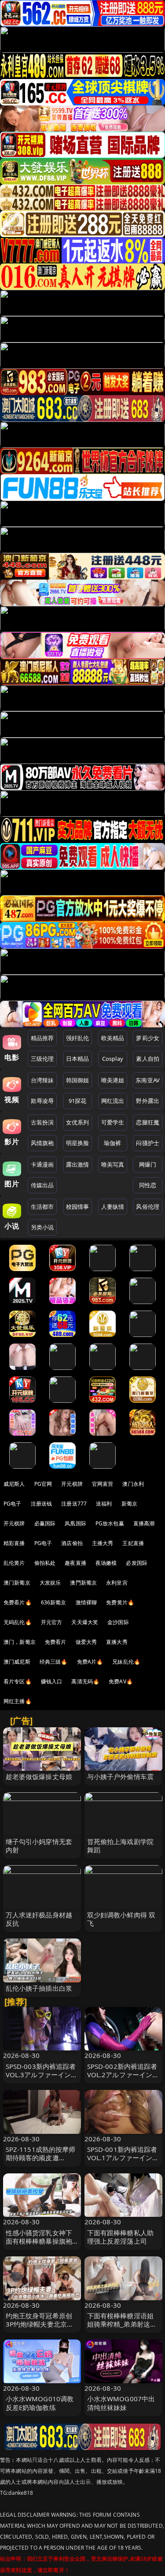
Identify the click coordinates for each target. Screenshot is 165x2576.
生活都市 (42, 1207)
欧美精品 (113, 1038)
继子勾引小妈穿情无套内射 (39, 1846)
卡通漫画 (42, 1164)
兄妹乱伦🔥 (126, 1662)
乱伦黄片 (14, 1563)
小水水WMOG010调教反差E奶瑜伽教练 (40, 2403)
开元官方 (52, 1622)
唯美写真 (113, 1164)
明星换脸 (78, 1143)
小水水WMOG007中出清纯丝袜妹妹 (121, 2403)
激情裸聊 (86, 1602)
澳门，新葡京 (20, 1642)
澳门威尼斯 (17, 1662)
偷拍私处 (45, 1563)
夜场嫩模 (106, 1563)
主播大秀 (103, 1543)
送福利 (104, 1504)
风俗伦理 (148, 1207)
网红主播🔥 (18, 1701)
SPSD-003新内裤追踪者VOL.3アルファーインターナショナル (42, 2075)
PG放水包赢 (110, 1523)
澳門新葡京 (83, 1583)
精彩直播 (14, 1543)
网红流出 (113, 1101)
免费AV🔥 (121, 1681)
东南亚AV (148, 1080)
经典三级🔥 (54, 1662)
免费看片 (56, 1642)
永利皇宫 (117, 1583)
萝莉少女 (148, 1038)
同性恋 (148, 1185)
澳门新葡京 (17, 1583)
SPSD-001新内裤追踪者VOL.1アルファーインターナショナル (123, 2158)
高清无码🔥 (85, 1681)
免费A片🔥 (90, 1662)
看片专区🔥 (18, 1681)
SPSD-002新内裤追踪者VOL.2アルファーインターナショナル (123, 2075)
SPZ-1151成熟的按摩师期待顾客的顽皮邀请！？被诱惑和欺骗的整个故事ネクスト (41, 2162)
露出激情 (78, 1164)
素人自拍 (148, 1059)
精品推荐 (42, 1038)
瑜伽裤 (112, 1143)
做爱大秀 (86, 1642)
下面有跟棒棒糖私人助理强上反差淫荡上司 (121, 2237)
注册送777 (74, 1504)
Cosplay (113, 1059)
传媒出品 (42, 1185)
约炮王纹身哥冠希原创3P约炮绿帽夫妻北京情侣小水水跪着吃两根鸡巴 (40, 2328)
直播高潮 (144, 1523)
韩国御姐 (78, 1080)
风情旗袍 (42, 1143)
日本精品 (78, 1059)
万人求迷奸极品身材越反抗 (39, 1919)
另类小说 (42, 1227)
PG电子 (13, 1504)
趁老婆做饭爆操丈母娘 (39, 1776)
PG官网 (43, 1484)
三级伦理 (42, 1059)
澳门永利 (133, 1484)
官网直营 (103, 1484)
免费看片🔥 (18, 1602)
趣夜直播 (75, 1563)
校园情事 (78, 1207)
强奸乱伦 (78, 1038)
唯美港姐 (113, 1080)
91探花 (78, 1101)
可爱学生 (113, 1122)
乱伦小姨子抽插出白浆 (39, 1988)
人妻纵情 (113, 1207)
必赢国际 (45, 1523)
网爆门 (148, 1164)
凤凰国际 (75, 1523)
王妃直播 (133, 1543)
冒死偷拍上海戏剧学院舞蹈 (121, 1846)
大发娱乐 (50, 1583)
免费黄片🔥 (120, 1602)
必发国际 (137, 1563)
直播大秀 (117, 1642)
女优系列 (78, 1122)
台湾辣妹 (42, 1080)
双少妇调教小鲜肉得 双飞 (121, 1919)
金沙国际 (118, 1622)
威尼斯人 (14, 1484)
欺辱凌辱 (42, 1101)
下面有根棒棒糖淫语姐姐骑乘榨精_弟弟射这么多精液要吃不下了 (122, 2324)
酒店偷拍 (72, 1543)
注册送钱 (42, 1504)
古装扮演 (42, 1122)
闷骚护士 (148, 1143)
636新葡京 (54, 1602)
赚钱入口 (52, 1681)
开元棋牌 (72, 1484)
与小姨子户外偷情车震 (121, 1776)
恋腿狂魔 (148, 1122)
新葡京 (129, 1504)
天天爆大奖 (85, 1622)
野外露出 (148, 1101)
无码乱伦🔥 (18, 1622)
